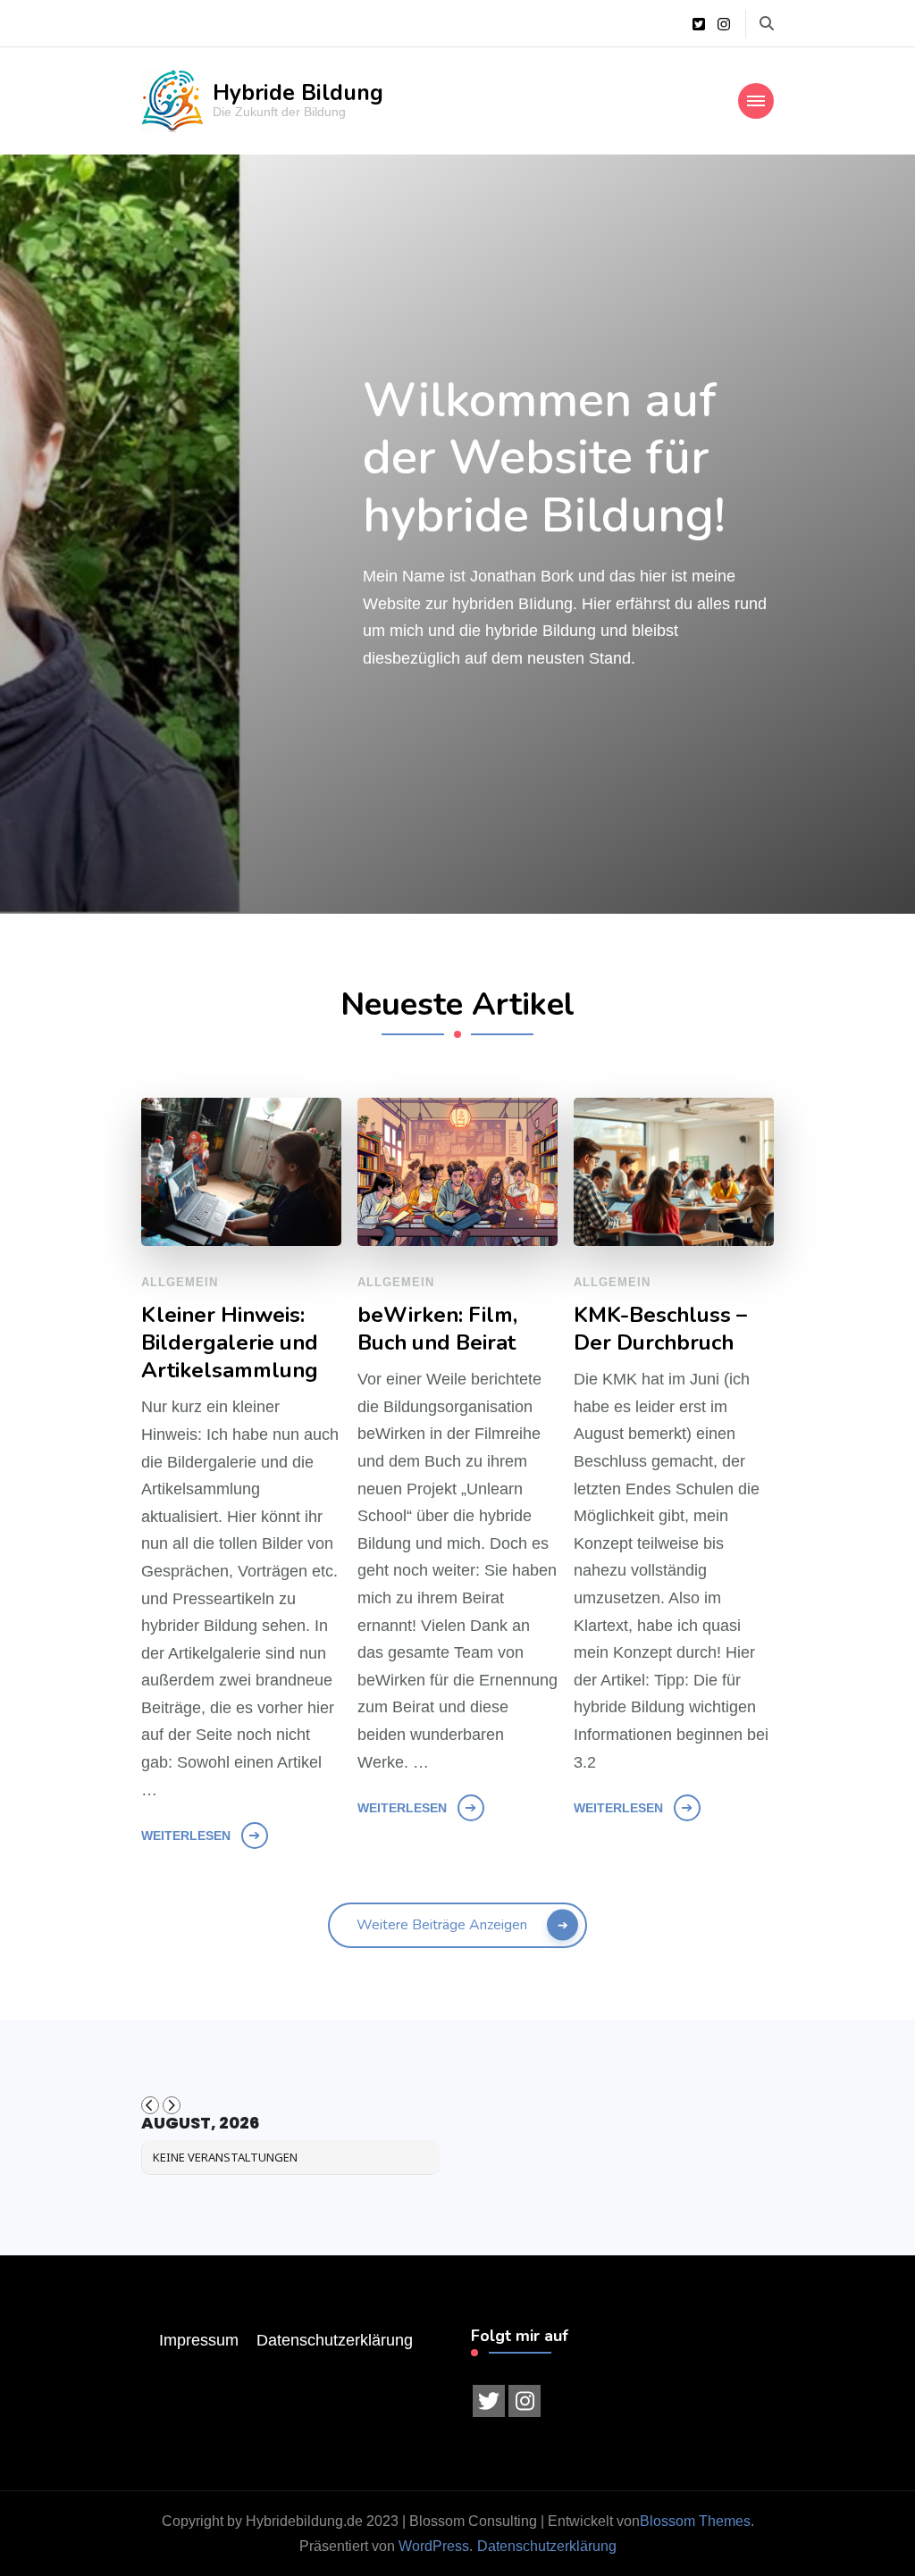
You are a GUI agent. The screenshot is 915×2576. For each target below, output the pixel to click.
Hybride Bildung (298, 93)
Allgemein (180, 1282)
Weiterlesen (186, 1836)
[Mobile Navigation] (756, 101)
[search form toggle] (767, 24)
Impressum (199, 2340)
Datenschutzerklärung (335, 2340)
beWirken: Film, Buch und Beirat (437, 1329)
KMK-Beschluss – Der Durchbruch (660, 1329)
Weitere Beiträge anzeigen (442, 1925)
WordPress (434, 2546)
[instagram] (525, 2401)
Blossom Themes (695, 2521)
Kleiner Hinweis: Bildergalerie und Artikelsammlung (230, 1343)
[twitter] (489, 2401)
